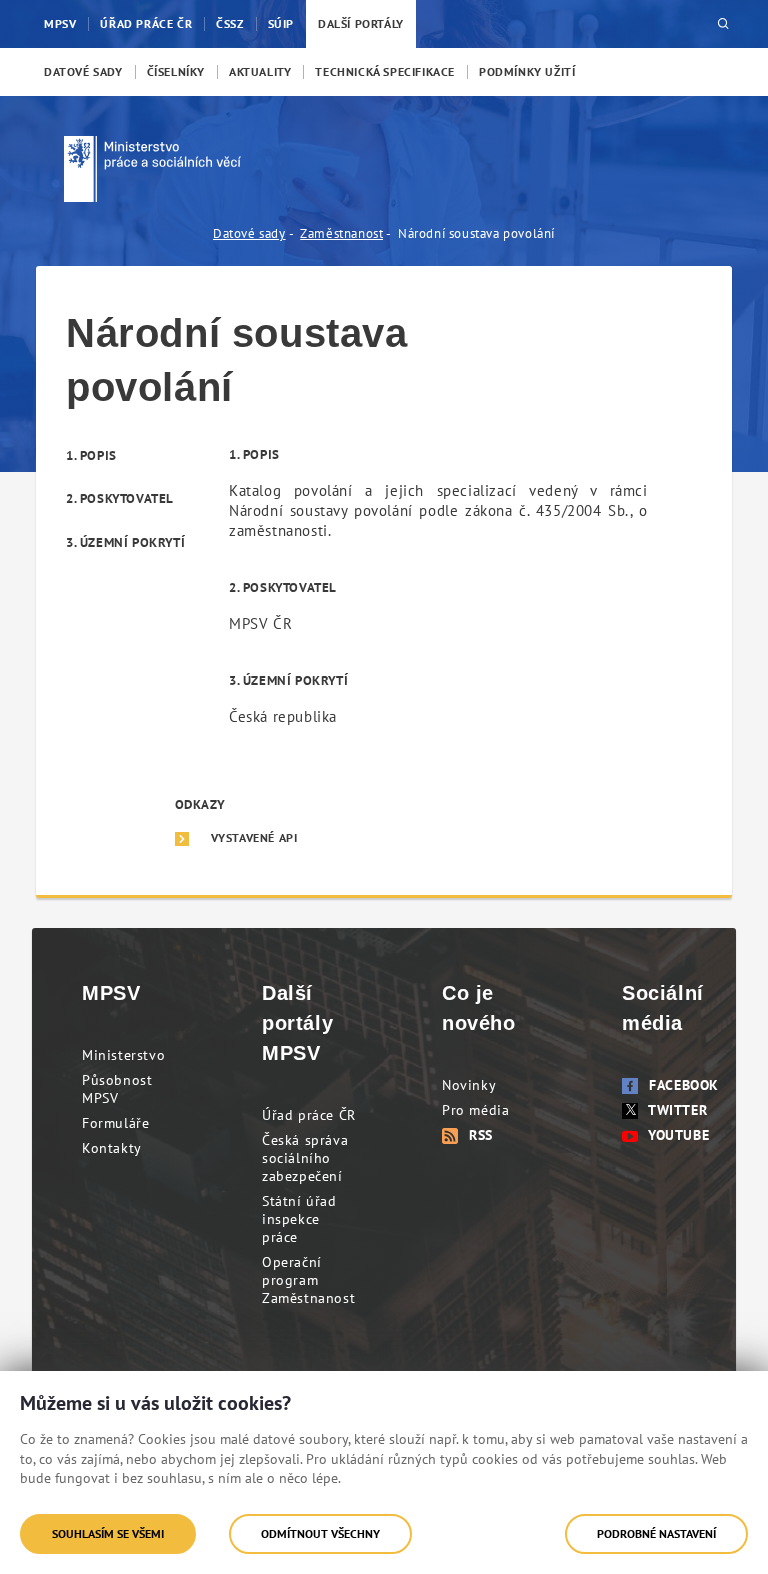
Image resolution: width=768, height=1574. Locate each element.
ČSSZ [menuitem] (229, 23)
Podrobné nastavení (656, 1533)
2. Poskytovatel (120, 498)
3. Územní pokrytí (125, 542)
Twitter (677, 1110)
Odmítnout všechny (320, 1533)
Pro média (475, 1110)
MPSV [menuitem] (60, 23)
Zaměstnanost (341, 233)
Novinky (469, 1085)
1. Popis (91, 455)
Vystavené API (254, 838)
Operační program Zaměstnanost (308, 1280)
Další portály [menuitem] (361, 23)
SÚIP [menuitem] (281, 23)
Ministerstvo (123, 1055)
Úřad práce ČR (309, 1115)
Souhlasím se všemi (108, 1533)
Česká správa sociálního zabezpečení (305, 1158)
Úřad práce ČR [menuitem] (146, 23)
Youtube (678, 1135)
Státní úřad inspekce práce (299, 1219)
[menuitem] (83, 72)
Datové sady (249, 233)
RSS (481, 1135)
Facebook (684, 1085)
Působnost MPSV (117, 1089)
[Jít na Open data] (160, 169)
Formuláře (115, 1123)
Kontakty (112, 1148)
